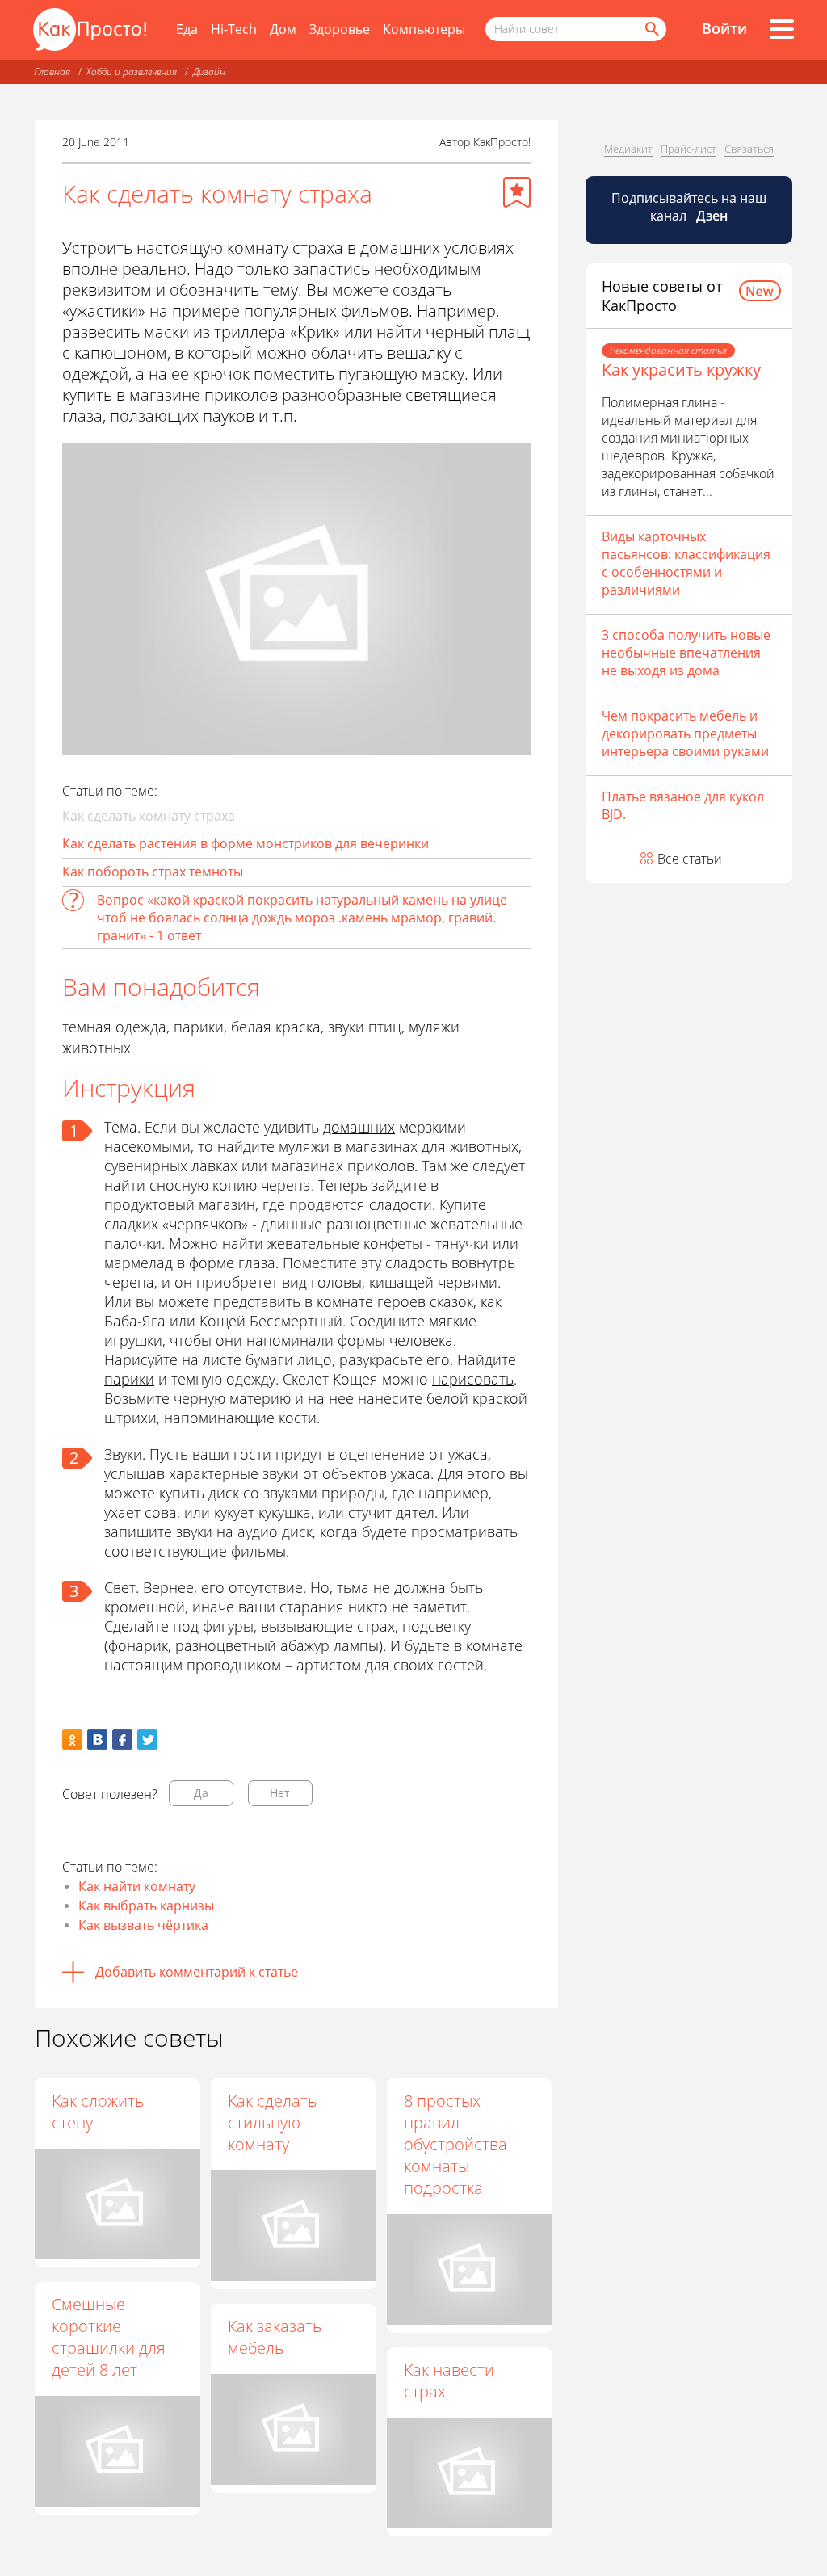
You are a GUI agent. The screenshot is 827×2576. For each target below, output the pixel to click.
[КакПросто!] (90, 29)
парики (129, 1379)
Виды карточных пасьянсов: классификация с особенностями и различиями (686, 563)
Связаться (749, 149)
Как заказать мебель (275, 2337)
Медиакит (628, 149)
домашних (359, 1127)
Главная (52, 71)
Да (201, 1793)
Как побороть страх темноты (153, 872)
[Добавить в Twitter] (147, 1740)
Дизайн (209, 71)
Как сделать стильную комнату (272, 2122)
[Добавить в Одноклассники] (72, 1740)
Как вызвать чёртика (143, 1925)
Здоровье (340, 29)
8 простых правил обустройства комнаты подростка (455, 2144)
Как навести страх (449, 2381)
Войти (724, 28)
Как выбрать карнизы (146, 1906)
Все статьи (690, 859)
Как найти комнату (137, 1886)
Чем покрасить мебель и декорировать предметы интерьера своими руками (685, 733)
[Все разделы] (782, 29)
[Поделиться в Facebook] (122, 1740)
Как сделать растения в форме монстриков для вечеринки (246, 843)
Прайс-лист (688, 149)
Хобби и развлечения (132, 71)
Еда (187, 29)
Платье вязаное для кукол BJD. (683, 805)
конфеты (393, 1243)
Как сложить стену (98, 2112)
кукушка (285, 1512)
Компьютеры (424, 29)
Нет (280, 1793)
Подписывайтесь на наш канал (689, 207)
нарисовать (473, 1379)
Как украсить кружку (681, 370)
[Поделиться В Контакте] (97, 1740)
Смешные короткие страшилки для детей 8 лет (109, 2337)
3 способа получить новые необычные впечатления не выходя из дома (686, 653)
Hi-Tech (234, 29)
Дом (283, 29)
